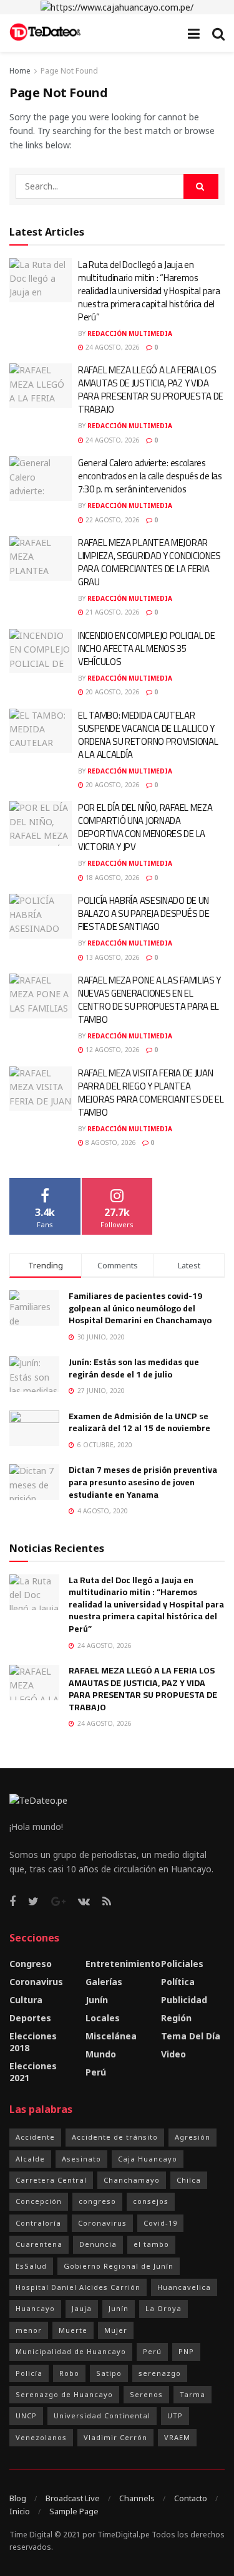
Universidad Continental (102, 2416)
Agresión (193, 2137)
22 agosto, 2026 (112, 520)
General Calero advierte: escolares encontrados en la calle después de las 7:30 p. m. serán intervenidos (150, 476)
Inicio (20, 2511)
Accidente (35, 2137)
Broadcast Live (73, 2498)
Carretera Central (51, 2180)
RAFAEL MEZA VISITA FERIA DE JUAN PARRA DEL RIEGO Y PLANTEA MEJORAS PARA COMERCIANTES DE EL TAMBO (151, 1093)
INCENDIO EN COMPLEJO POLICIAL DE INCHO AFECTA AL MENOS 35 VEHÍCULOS (146, 649)
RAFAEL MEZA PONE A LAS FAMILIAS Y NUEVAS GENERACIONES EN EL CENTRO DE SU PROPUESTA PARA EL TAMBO (149, 1000)
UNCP (26, 2416)
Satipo (109, 2373)
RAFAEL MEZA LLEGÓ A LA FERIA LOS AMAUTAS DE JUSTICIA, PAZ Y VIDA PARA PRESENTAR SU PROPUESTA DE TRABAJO (151, 390)
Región (176, 2018)
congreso (97, 2201)
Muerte (73, 2330)
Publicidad (184, 2000)
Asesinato (81, 2159)
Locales (103, 2018)
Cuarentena (39, 2244)
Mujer (116, 2330)
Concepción (39, 2201)
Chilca (189, 2180)
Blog (18, 2498)
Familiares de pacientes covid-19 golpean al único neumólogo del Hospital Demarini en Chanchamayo (140, 1308)
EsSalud (31, 2266)
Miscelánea (111, 2036)
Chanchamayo (132, 2180)
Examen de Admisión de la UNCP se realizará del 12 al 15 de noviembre (139, 1422)
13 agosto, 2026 (112, 957)
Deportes (30, 2018)
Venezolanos (41, 2437)
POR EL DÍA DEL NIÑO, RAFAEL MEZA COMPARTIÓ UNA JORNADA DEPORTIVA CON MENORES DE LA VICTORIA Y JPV (145, 827)
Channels (137, 2498)
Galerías (104, 1982)
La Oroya (163, 2308)
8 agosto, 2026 (110, 1142)
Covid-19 (160, 2223)
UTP (175, 2416)
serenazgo (160, 2373)
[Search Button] (201, 186)
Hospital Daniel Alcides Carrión (78, 2287)
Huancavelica (184, 2287)
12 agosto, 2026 (112, 1050)
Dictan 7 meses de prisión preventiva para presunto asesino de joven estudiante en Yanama (143, 1482)
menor (29, 2330)
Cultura (26, 2000)
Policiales (182, 1964)
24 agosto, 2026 (112, 347)
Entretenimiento (123, 1964)
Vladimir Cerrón (115, 2437)
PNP (186, 2351)
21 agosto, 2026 (112, 612)
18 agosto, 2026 (112, 878)
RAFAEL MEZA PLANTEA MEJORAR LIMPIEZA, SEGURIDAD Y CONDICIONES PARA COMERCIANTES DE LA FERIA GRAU (149, 562)
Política (178, 1982)
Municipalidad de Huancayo (71, 2351)
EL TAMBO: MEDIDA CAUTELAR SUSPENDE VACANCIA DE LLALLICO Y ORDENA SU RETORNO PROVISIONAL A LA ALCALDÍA (148, 735)
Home (20, 71)
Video (173, 2054)
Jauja (82, 2308)
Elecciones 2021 (33, 2072)
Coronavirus (36, 1982)
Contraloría (38, 2223)
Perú (96, 2072)
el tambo (151, 2244)
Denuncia (98, 2244)
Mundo (101, 2054)
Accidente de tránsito (115, 2137)
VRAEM (177, 2437)
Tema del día (191, 2036)
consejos (151, 2201)
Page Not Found (69, 71)
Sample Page (74, 2511)
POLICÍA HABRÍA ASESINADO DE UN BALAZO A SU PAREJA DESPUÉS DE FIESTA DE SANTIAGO (144, 913)
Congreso (31, 1964)
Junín (97, 2000)
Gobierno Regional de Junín (119, 2266)
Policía (29, 2373)
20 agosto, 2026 (112, 692)
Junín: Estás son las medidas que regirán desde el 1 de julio (134, 1368)
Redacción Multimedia (130, 333)
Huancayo (35, 2308)
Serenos (146, 2394)
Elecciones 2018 (33, 2042)
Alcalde (30, 2159)
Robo (69, 2373)
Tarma (193, 2394)
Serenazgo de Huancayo (64, 2394)
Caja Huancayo (148, 2159)
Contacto (191, 2498)
